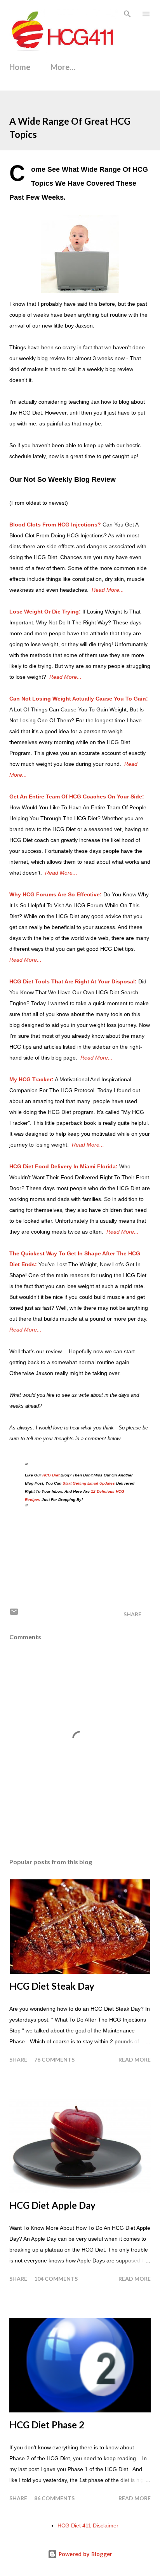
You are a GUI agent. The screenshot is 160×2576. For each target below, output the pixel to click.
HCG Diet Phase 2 (47, 2425)
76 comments (54, 2059)
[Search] (127, 14)
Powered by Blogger (85, 2554)
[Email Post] (14, 1614)
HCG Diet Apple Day (52, 2205)
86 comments (54, 2498)
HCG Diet (51, 1475)
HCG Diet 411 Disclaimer (88, 2525)
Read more (135, 2059)
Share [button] (132, 1614)
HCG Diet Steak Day (52, 1986)
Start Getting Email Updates (89, 1483)
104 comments (56, 2279)
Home (20, 67)
